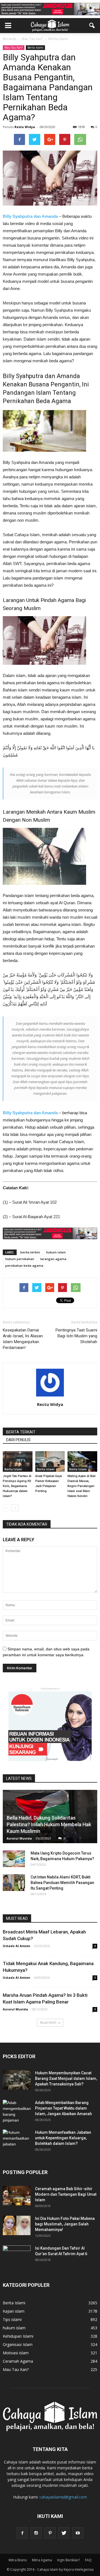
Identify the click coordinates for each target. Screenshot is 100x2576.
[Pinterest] (50, 2533)
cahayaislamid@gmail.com (63, 2497)
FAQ (88, 2560)
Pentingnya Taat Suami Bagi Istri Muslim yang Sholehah (76, 1336)
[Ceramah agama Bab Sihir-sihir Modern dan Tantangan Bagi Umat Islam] (17, 2196)
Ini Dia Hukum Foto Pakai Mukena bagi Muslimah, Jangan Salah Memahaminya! (65, 2224)
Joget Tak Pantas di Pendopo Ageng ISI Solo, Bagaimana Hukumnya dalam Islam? (17, 1486)
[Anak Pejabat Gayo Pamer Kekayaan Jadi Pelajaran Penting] (50, 1461)
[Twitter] (64, 2533)
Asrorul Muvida (19, 1838)
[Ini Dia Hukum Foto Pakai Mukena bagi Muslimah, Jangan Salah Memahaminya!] (17, 2225)
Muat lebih (48, 2022)
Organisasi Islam (18, 2344)
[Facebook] (22, 2533)
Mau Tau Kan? (14, 48)
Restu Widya (25, 127)
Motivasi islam (16, 2353)
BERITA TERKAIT (21, 1432)
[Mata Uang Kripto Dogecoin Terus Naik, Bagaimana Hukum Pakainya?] (14, 1859)
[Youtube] (78, 2533)
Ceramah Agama (18, 2361)
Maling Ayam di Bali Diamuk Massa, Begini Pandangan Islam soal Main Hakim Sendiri (82, 1486)
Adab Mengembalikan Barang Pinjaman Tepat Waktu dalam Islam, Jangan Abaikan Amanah (63, 2108)
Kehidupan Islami (18, 2336)
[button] (92, 26)
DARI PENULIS (18, 1440)
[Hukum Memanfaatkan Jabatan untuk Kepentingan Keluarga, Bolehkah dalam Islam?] (17, 2139)
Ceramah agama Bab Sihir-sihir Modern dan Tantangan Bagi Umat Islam (66, 2194)
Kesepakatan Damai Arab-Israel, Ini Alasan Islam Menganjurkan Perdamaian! (23, 1339)
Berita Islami (35, 48)
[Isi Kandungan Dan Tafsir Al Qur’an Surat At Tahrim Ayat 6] (17, 2253)
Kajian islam (14, 2311)
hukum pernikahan (20, 1259)
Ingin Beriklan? (68, 2560)
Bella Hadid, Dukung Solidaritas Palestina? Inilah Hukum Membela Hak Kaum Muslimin (49, 1824)
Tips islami (12, 2319)
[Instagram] (36, 2533)
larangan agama (53, 1259)
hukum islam (56, 1252)
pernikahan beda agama (24, 1265)
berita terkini (30, 1252)
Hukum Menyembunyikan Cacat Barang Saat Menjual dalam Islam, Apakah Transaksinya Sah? (66, 2078)
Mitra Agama (42, 2560)
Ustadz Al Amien (17, 1946)
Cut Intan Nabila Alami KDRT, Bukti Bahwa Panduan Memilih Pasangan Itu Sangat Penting (62, 1883)
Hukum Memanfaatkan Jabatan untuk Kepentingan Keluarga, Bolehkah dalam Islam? (63, 2138)
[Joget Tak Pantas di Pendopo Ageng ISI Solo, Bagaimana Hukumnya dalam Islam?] (18, 1461)
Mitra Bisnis (18, 2560)
